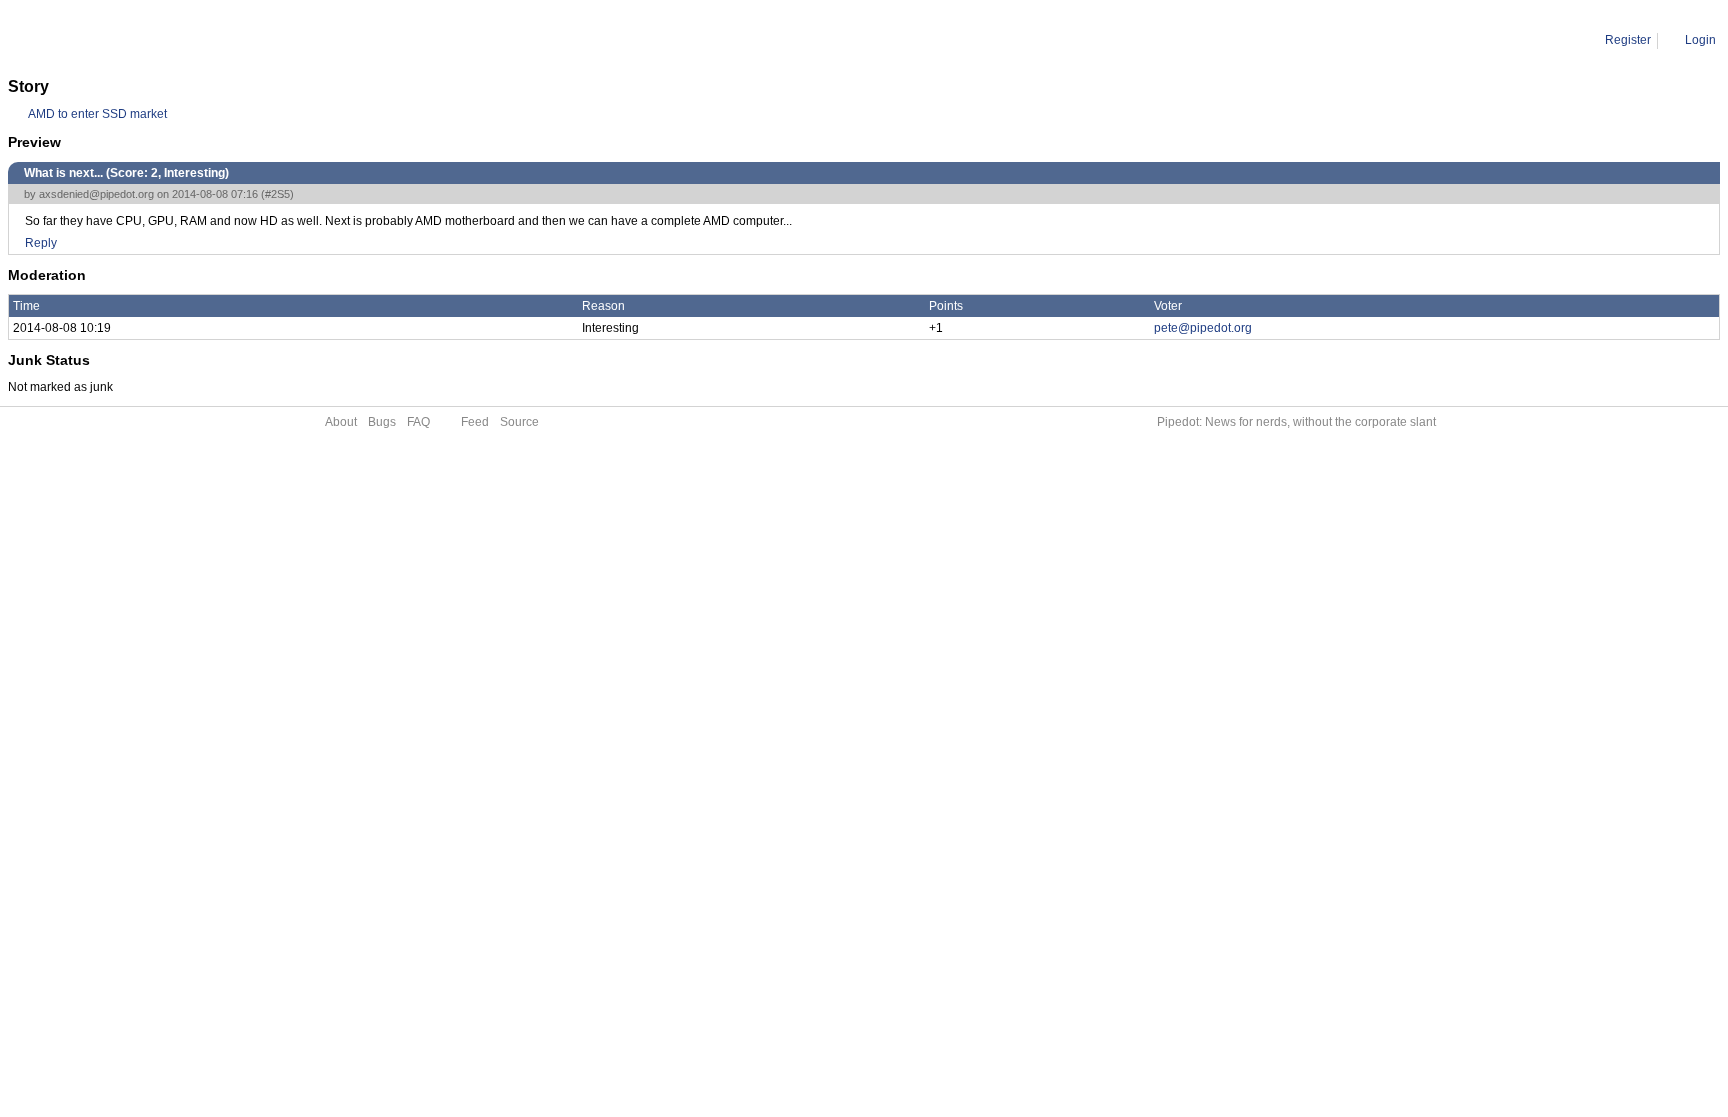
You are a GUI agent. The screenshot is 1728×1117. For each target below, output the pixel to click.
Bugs (382, 422)
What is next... (188, 40)
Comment (110, 40)
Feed (475, 422)
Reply (41, 243)
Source (519, 422)
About (341, 422)
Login (1700, 40)
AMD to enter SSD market (97, 114)
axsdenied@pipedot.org (96, 194)
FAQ (418, 422)
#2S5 (277, 194)
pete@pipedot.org (1203, 328)
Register (1628, 40)
